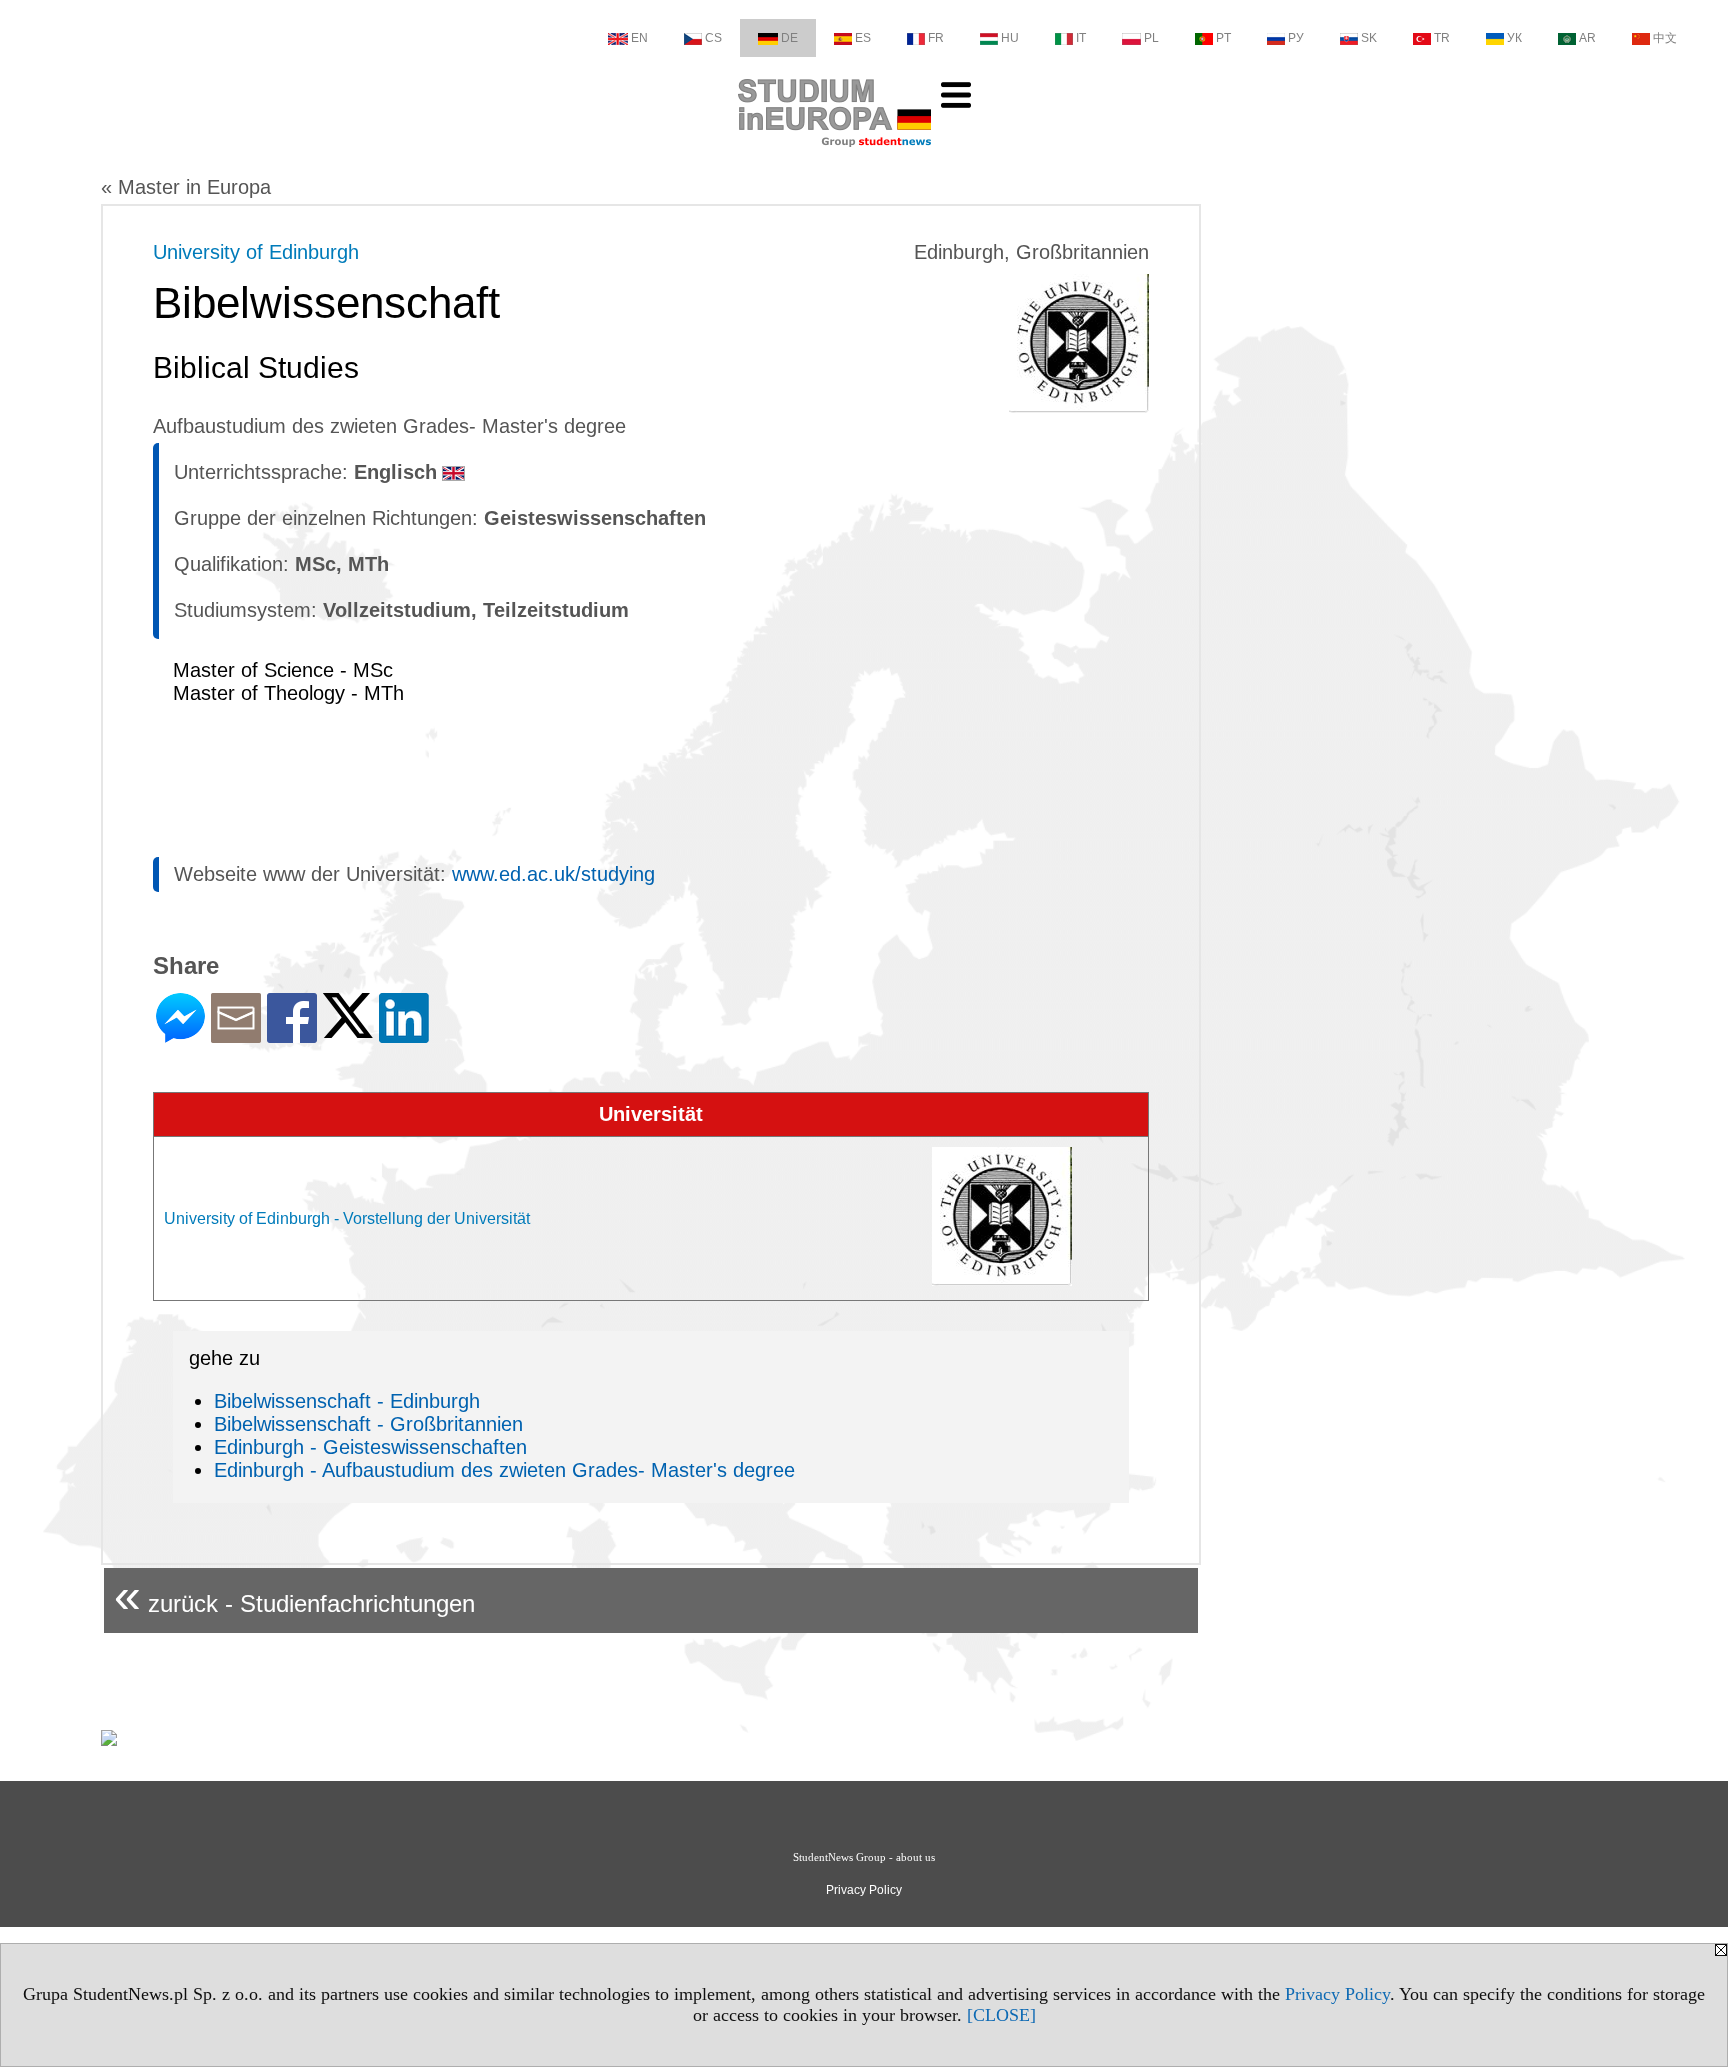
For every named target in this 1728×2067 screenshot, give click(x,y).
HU (1010, 38)
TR (1442, 38)
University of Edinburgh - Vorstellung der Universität (347, 1218)
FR (936, 38)
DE (789, 38)
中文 (1665, 38)
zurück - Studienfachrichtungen (294, 1595)
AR (1587, 38)
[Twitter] (348, 1029)
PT (1223, 38)
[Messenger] (180, 1034)
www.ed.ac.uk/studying (553, 874)
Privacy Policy (1337, 1994)
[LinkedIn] (404, 1034)
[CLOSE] (1001, 2015)
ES (863, 38)
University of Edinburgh (256, 252)
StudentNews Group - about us (864, 1857)
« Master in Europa (186, 187)
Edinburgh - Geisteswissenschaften (370, 1447)
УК (1514, 38)
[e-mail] (236, 1034)
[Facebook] (292, 1034)
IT (1081, 38)
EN (639, 38)
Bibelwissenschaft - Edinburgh (347, 1401)
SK (1369, 38)
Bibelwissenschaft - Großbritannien (368, 1424)
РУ (1296, 38)
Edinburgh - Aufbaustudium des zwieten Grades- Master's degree (504, 1470)
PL (1151, 38)
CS (713, 38)
